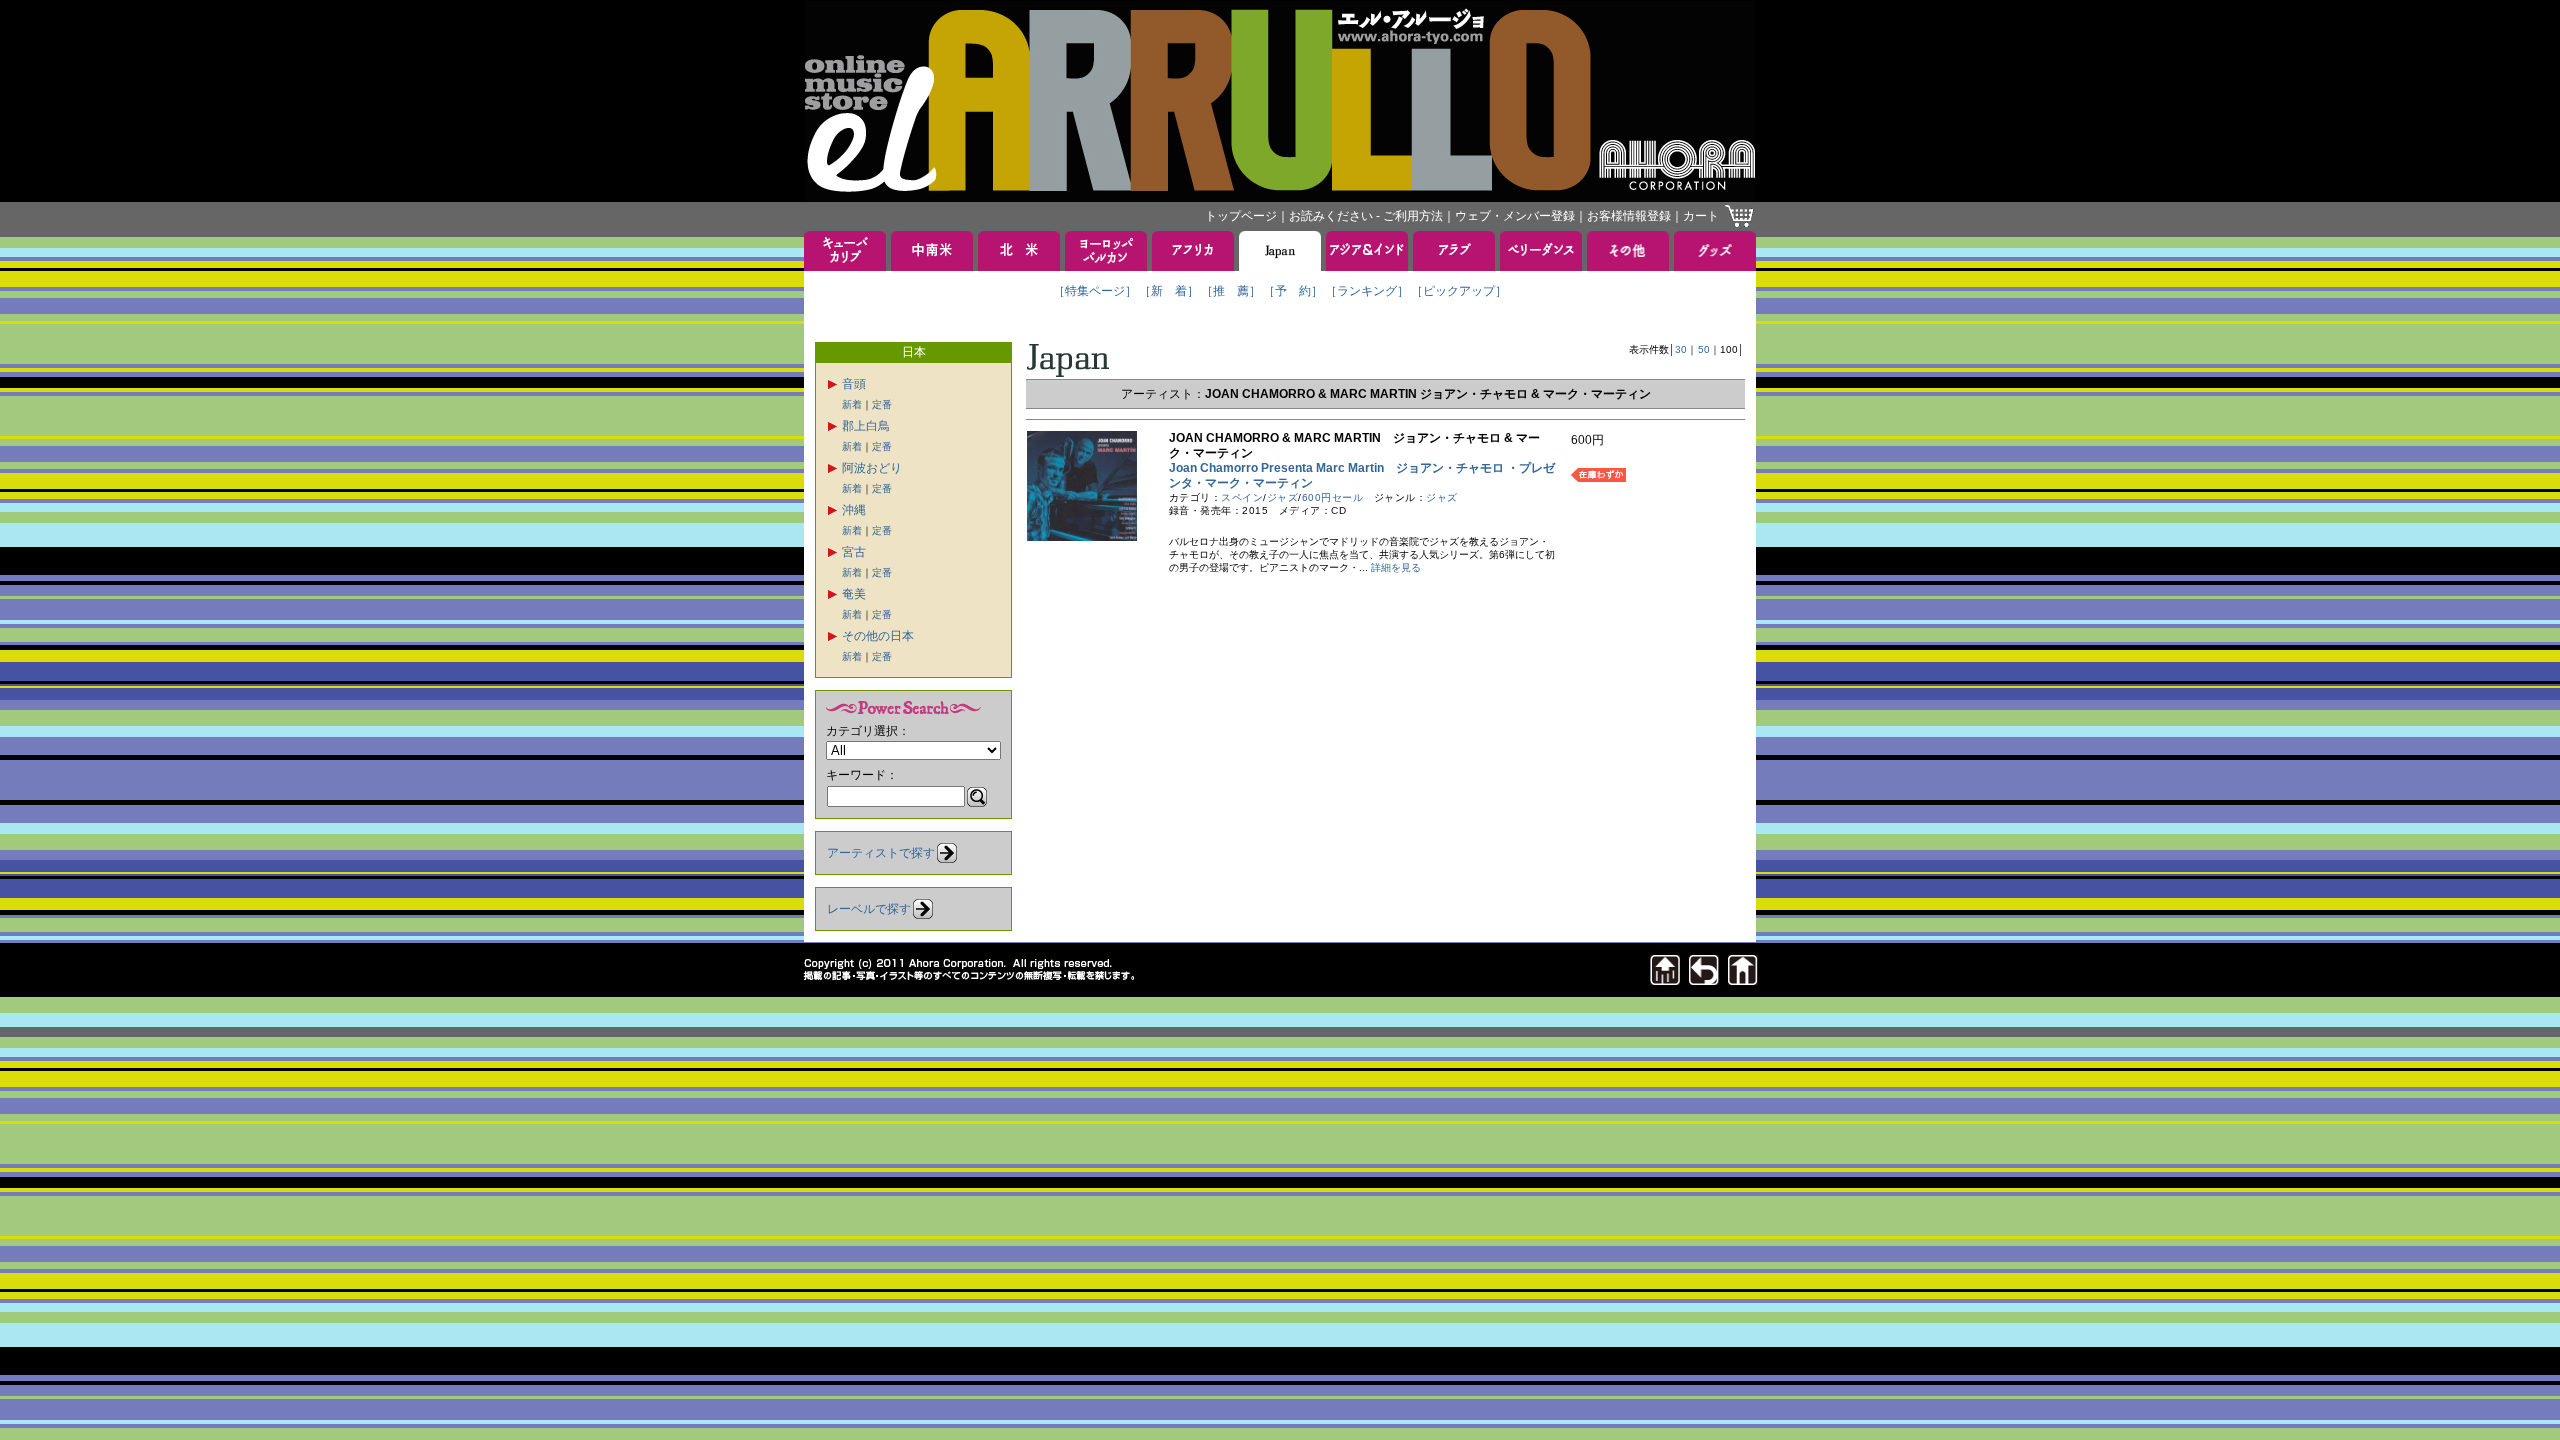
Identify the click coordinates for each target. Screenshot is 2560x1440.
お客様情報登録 (1629, 216)
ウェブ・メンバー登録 (1515, 216)
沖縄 (854, 510)
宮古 (854, 552)
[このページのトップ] (1665, 979)
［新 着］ (1169, 291)
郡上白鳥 (866, 426)
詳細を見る (1396, 567)
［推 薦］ (1231, 291)
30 (1681, 349)
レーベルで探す (869, 909)
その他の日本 (878, 636)
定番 (882, 404)
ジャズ (1283, 497)
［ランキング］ (1367, 291)
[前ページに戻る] (1704, 979)
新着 (852, 404)
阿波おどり (872, 468)
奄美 (854, 594)
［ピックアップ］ (1459, 291)
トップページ (1241, 216)
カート (1701, 216)
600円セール (1333, 497)
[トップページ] (1743, 979)
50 (1704, 349)
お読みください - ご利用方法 (1366, 216)
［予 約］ (1293, 291)
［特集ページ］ (1095, 291)
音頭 (854, 384)
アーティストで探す (881, 853)
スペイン (1242, 497)
